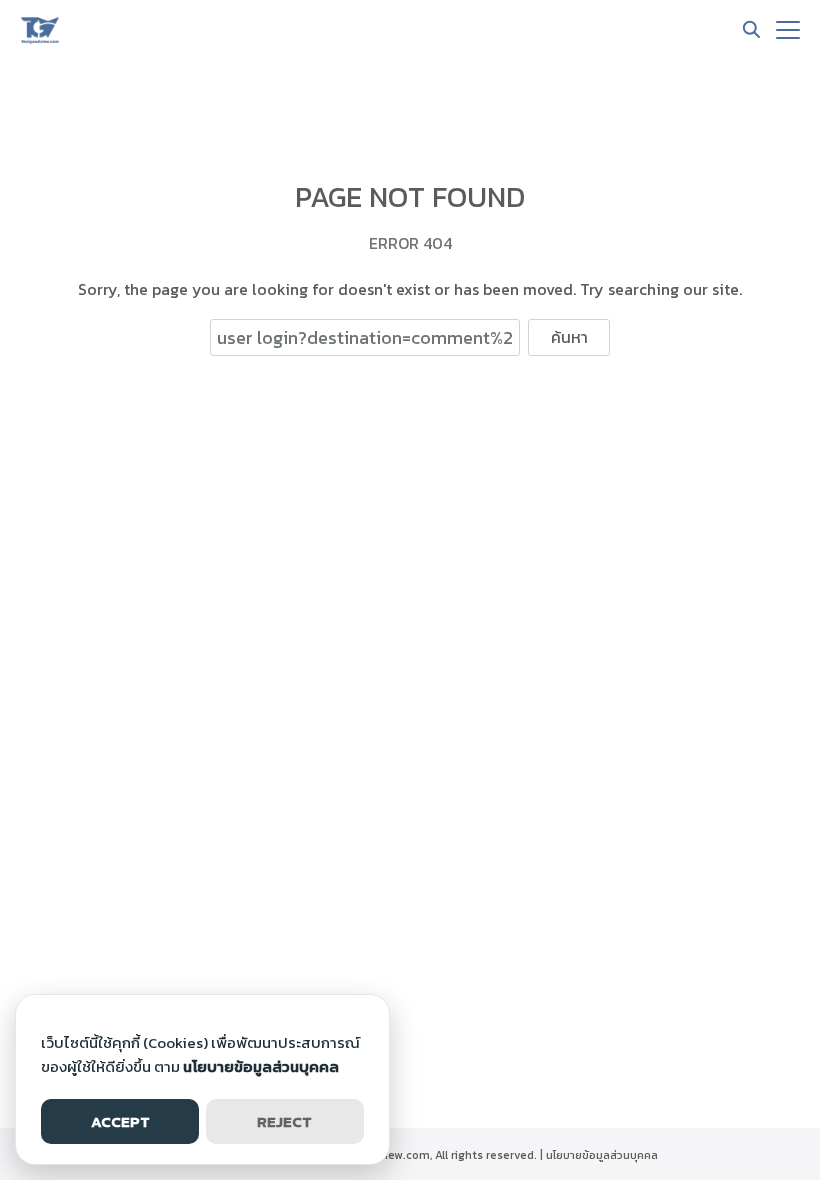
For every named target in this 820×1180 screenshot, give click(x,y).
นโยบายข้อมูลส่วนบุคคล (602, 1155)
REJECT (284, 1121)
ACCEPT (120, 1121)
